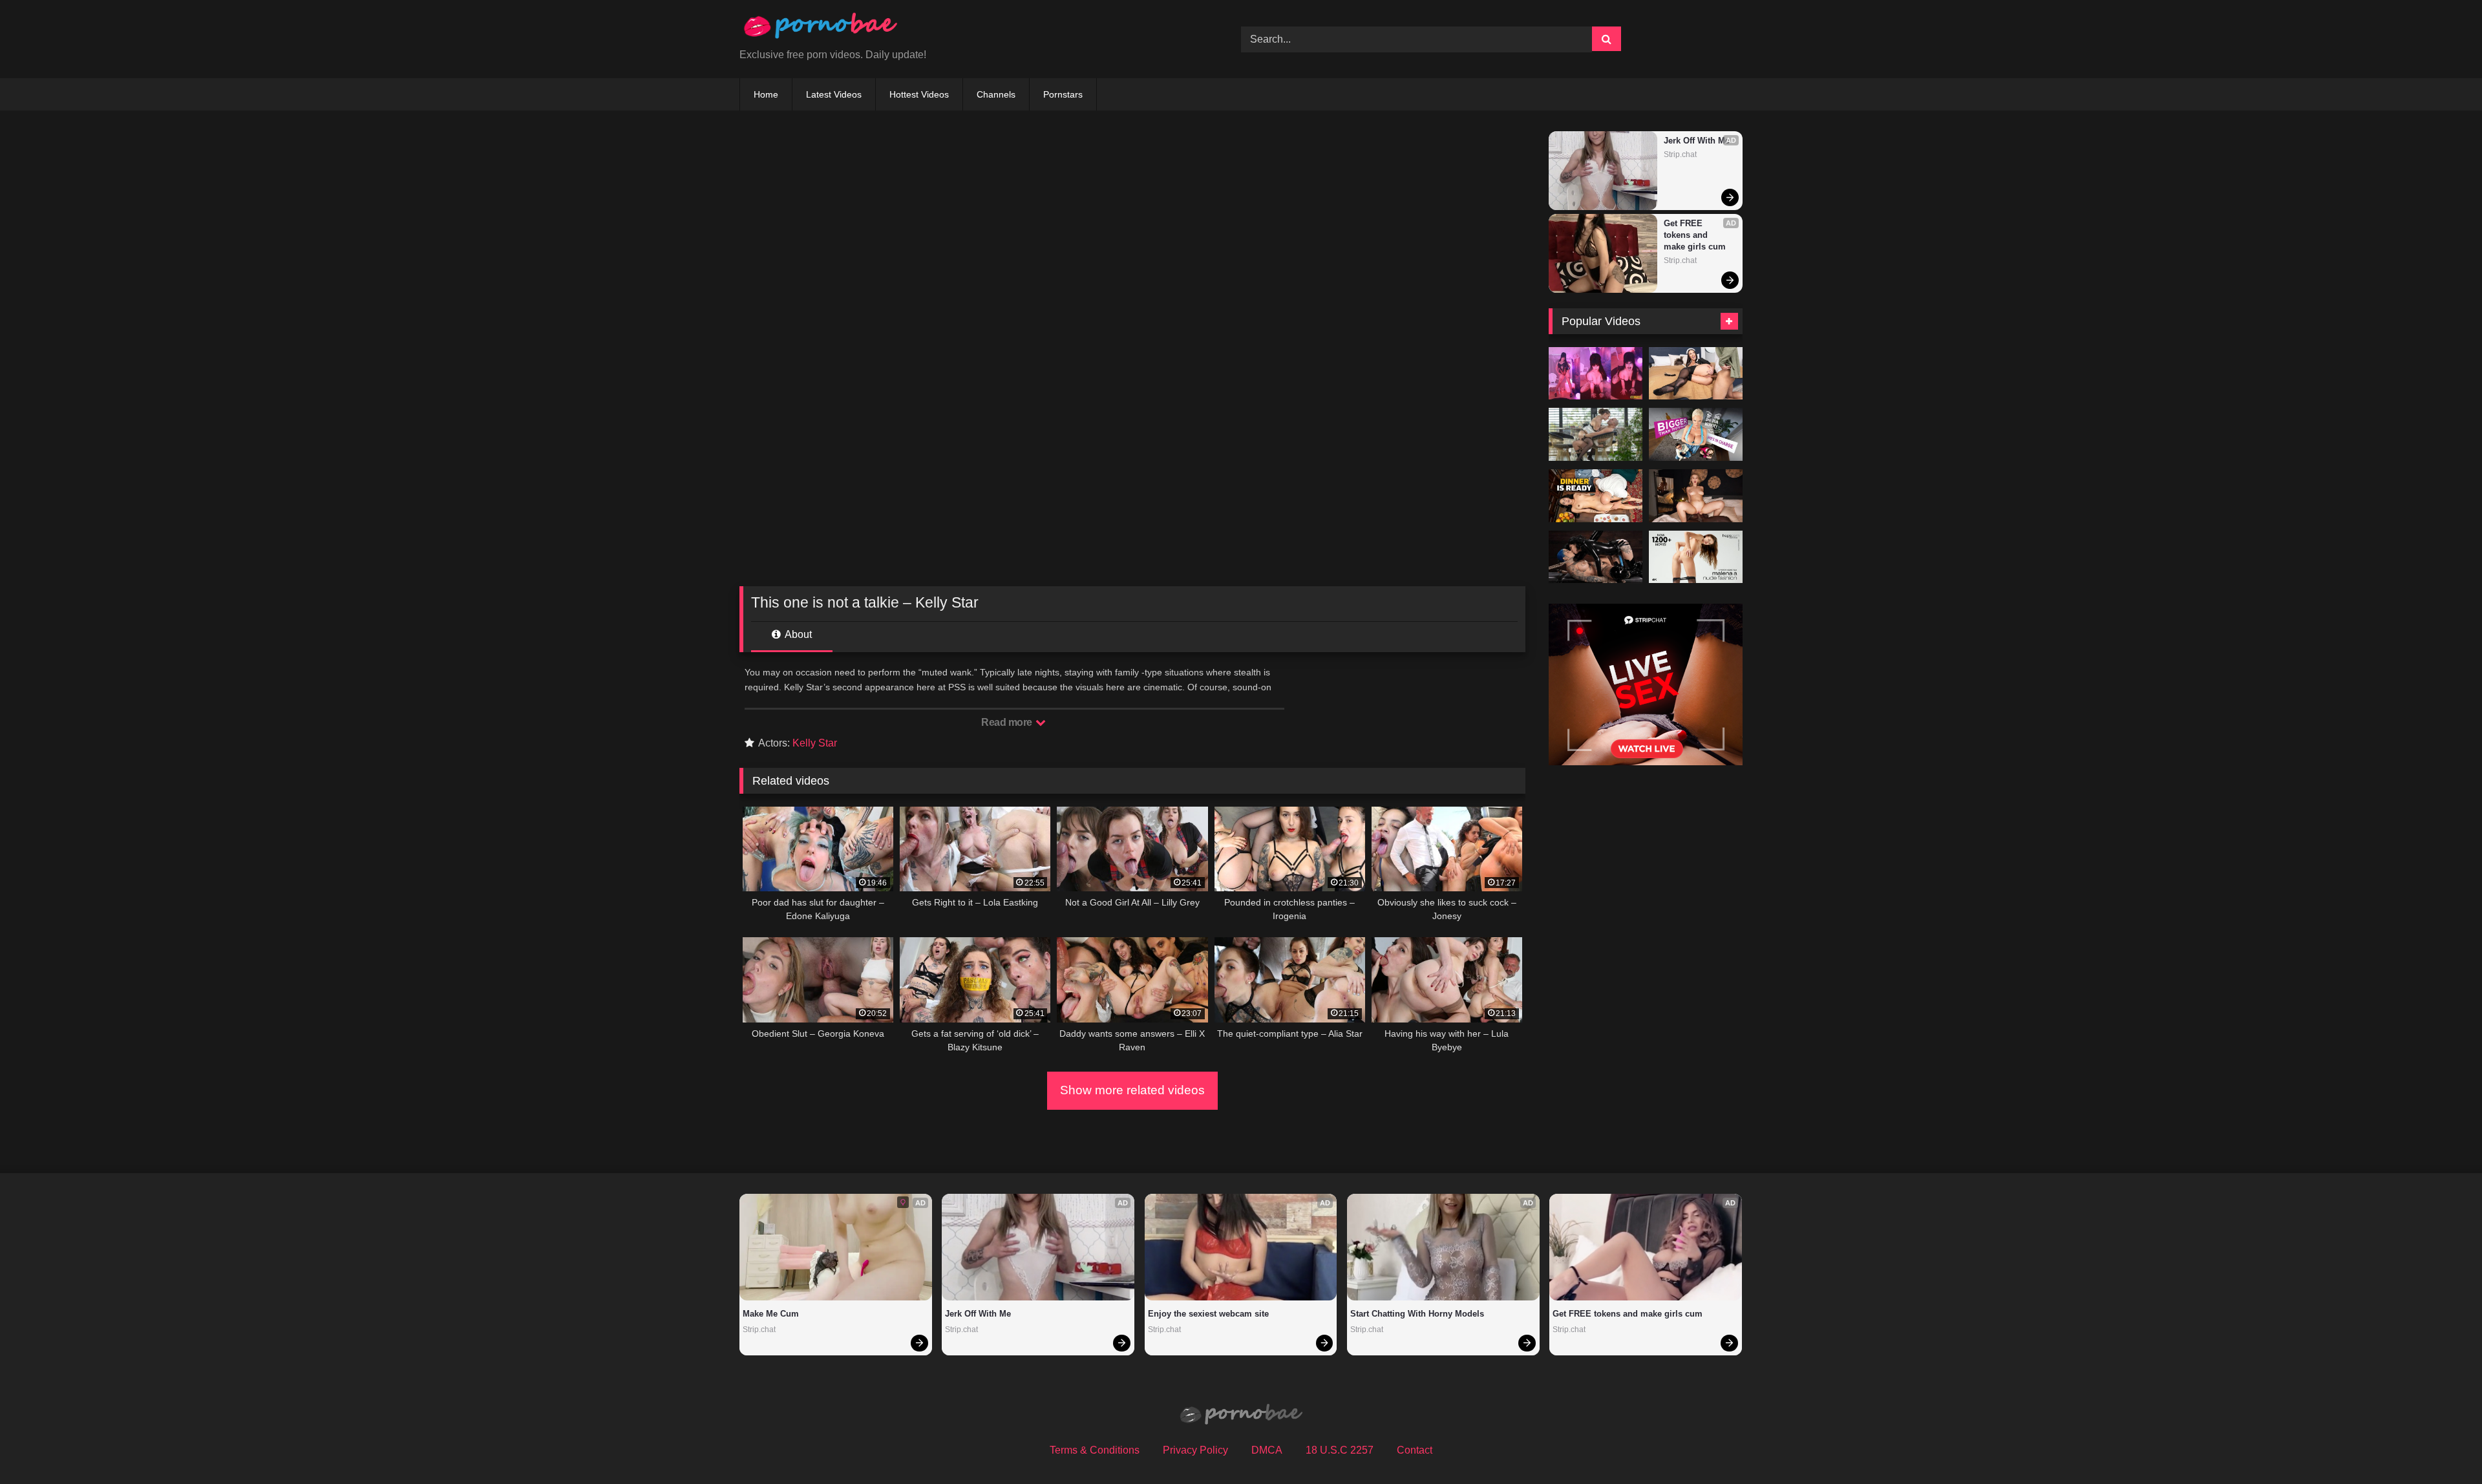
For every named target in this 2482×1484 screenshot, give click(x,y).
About (797, 634)
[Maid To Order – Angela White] (1696, 374)
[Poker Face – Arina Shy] (1596, 434)
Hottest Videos (919, 94)
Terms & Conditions (1095, 1450)
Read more (1008, 722)
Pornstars (1063, 94)
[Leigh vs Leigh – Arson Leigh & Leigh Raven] (1596, 557)
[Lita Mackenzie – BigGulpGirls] (1596, 374)
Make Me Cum (771, 1314)
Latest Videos (834, 94)
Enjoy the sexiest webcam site (1208, 1314)
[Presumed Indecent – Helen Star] (1596, 496)
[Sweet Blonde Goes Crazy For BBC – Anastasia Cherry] (1696, 496)
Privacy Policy (1195, 1450)
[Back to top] (2442, 1446)
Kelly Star (815, 743)
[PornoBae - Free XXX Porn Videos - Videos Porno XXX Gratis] (820, 29)
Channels (996, 94)
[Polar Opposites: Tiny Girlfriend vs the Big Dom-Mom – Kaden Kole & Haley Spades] (1696, 434)
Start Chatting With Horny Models (1417, 1314)
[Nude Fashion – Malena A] (1696, 557)
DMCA (1267, 1450)
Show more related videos (1132, 1090)
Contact (1415, 1450)
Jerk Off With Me (1697, 141)
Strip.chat (1680, 154)
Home (766, 94)
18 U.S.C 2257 (1340, 1450)
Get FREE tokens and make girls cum (1695, 235)
